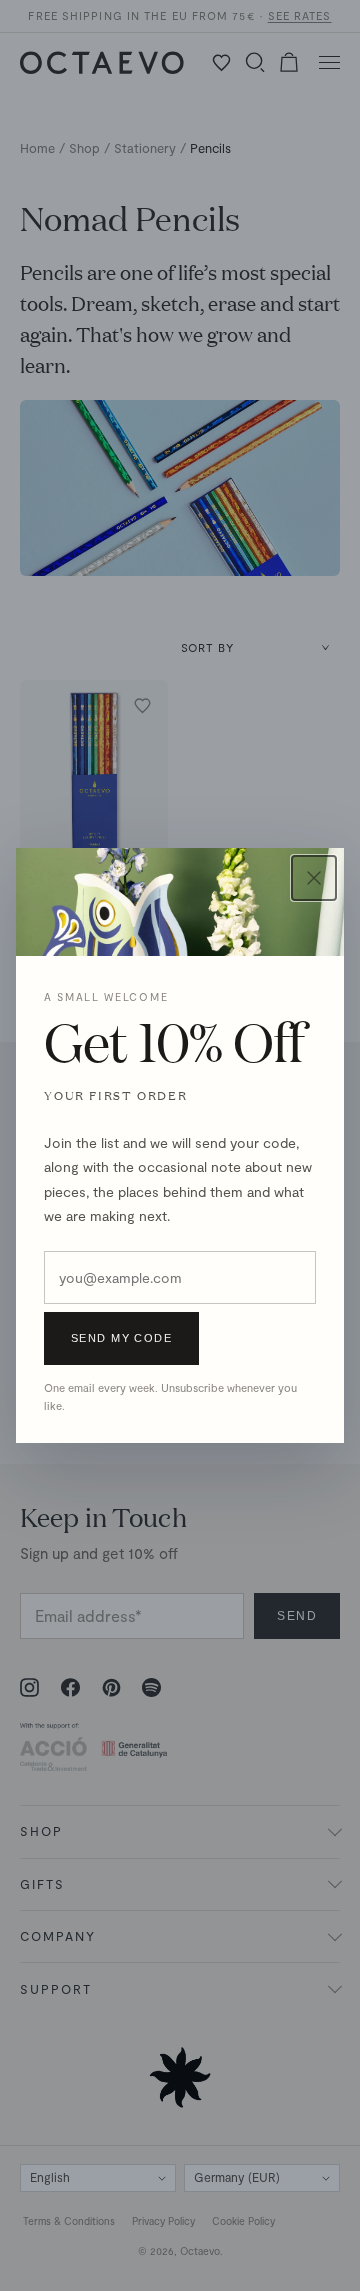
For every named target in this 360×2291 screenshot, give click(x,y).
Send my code (121, 1338)
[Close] (314, 878)
